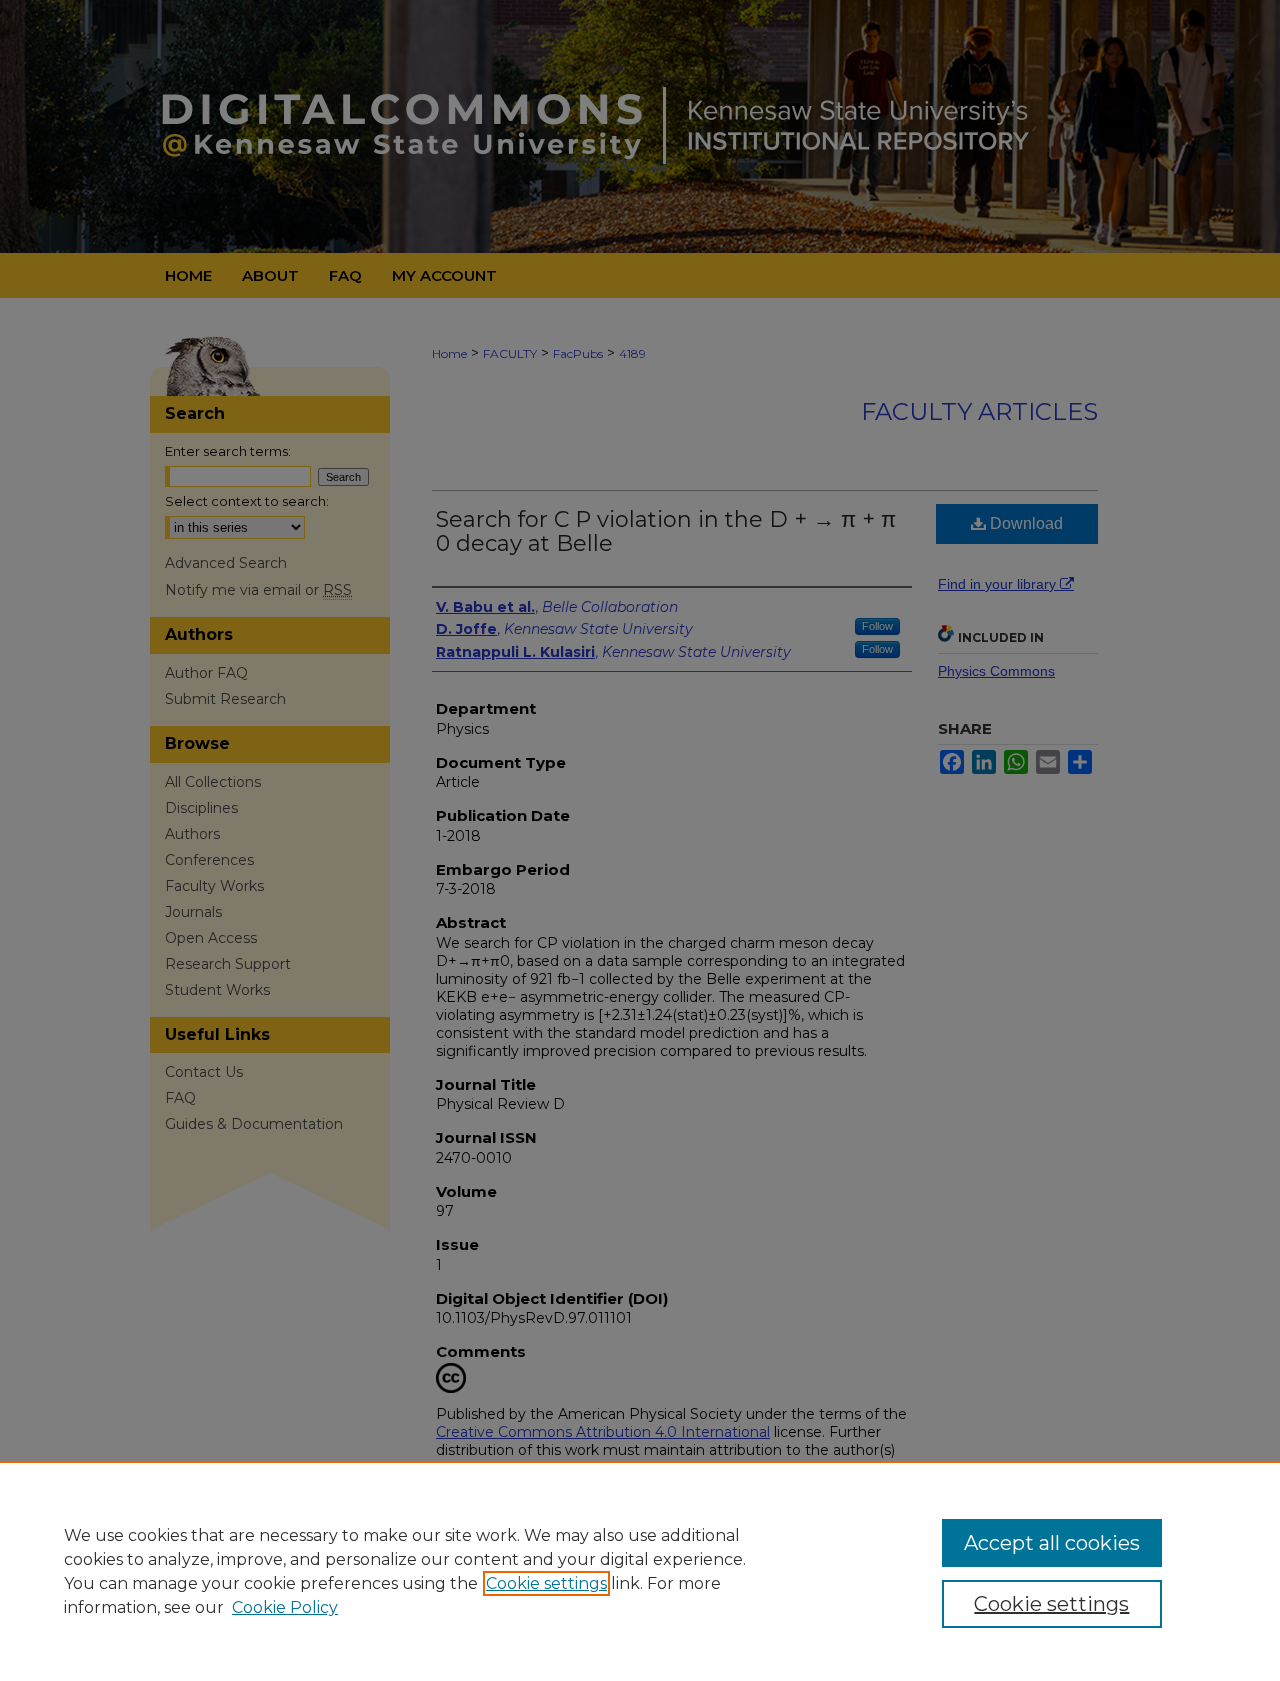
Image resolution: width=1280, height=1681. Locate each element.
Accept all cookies (1052, 1543)
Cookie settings (546, 1583)
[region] (640, 1571)
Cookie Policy (285, 1607)
